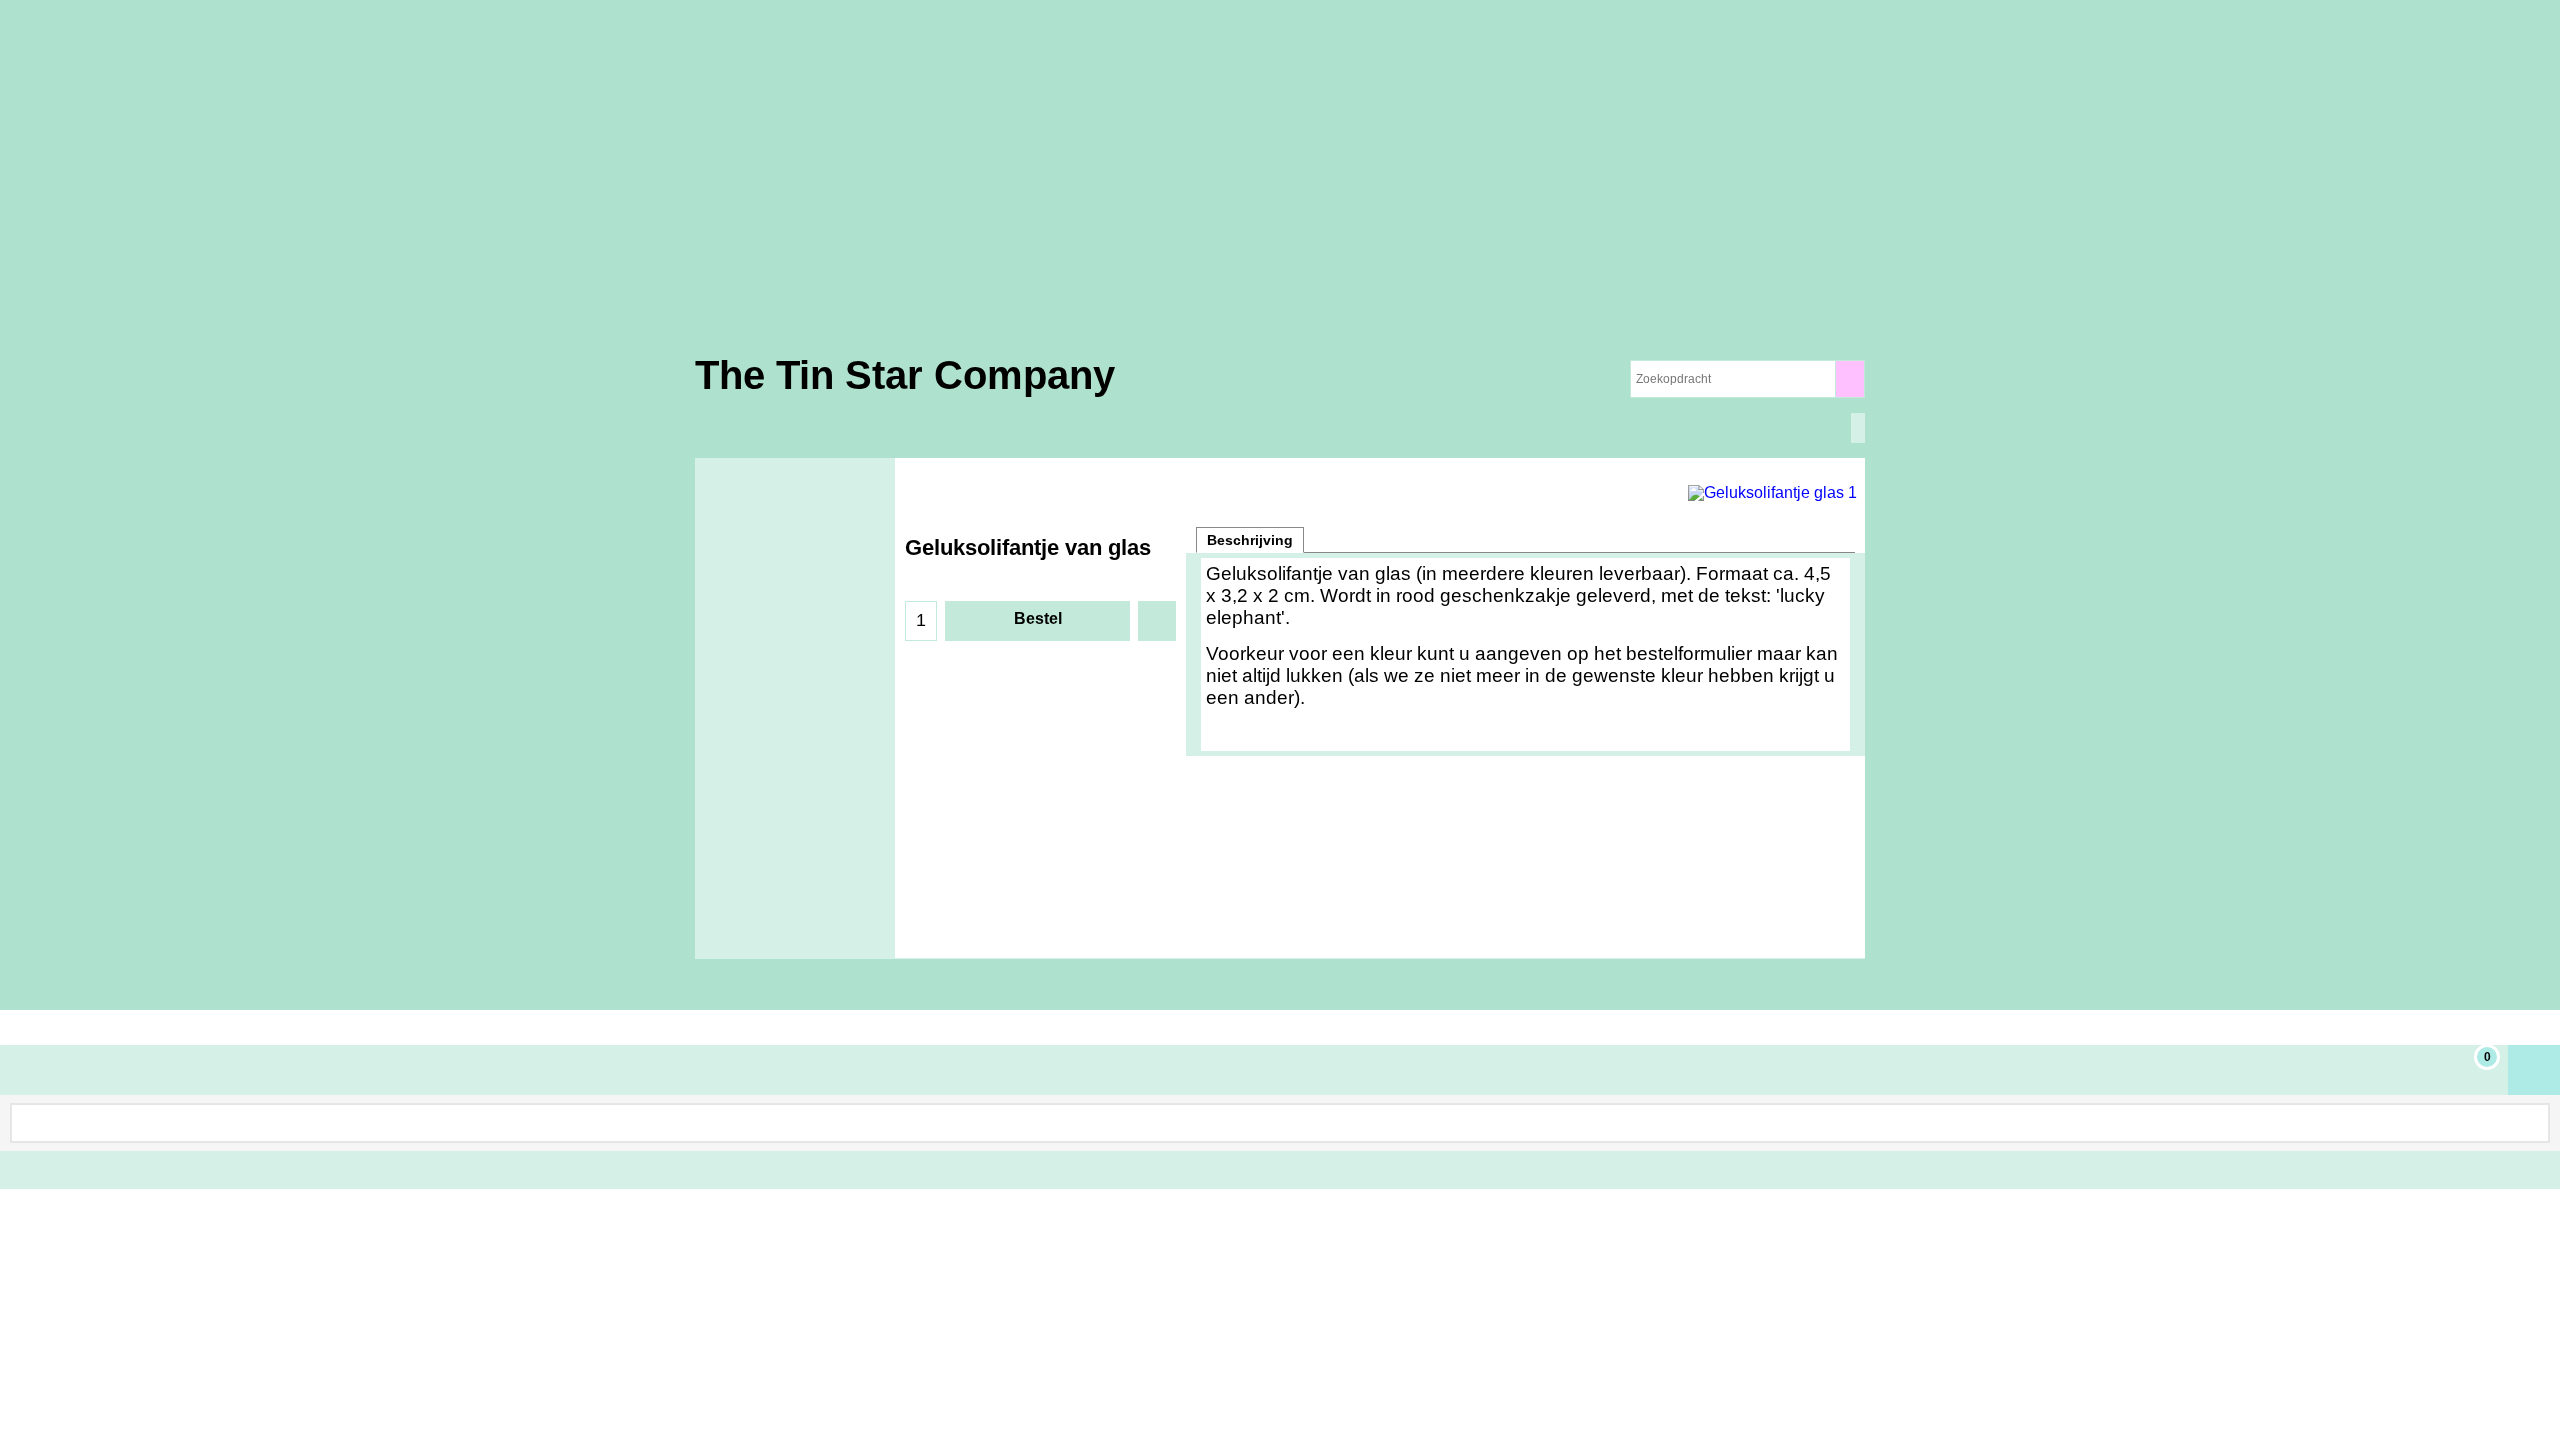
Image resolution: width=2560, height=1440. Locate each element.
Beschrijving (1250, 540)
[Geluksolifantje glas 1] (1772, 490)
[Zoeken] (1849, 379)
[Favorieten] (1157, 621)
